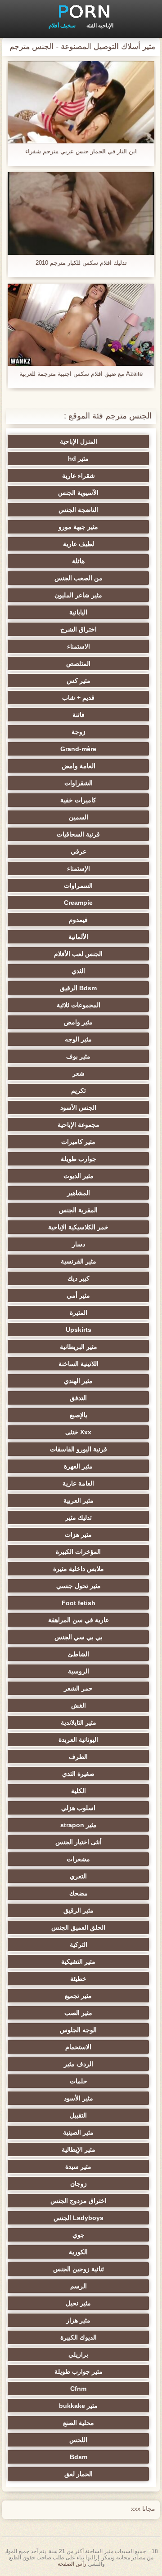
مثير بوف (78, 1056)
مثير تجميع (78, 1996)
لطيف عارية (79, 544)
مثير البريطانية (79, 1347)
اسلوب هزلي (78, 1808)
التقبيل (78, 2115)
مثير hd (78, 458)
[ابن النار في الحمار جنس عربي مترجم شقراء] (81, 102)
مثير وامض (78, 1022)
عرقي (79, 851)
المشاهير (79, 1193)
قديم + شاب (78, 698)
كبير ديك (79, 1278)
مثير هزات (78, 1535)
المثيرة (79, 1312)
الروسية (79, 1671)
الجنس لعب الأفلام (78, 954)
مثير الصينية (78, 2132)
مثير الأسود (79, 2098)
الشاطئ (79, 1654)
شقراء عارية (79, 476)
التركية (79, 1944)
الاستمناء (79, 646)
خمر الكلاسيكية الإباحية (78, 1227)
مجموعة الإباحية (79, 1125)
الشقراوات (79, 783)
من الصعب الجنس (79, 578)
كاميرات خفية (78, 800)
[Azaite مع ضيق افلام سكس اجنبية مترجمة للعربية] (81, 325)
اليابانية (78, 612)
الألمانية (78, 937)
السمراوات (78, 885)
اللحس (78, 2440)
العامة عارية (78, 1483)
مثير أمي (78, 1295)
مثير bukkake (78, 2406)
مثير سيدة (78, 2167)
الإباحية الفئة (100, 26)
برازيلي (78, 2354)
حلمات (79, 2081)
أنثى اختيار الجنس (79, 1842)
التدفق (78, 1398)
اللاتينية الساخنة (79, 1364)
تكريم (79, 1090)
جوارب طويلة (79, 1159)
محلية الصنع (79, 2423)
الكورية (78, 2252)
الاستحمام (78, 2047)
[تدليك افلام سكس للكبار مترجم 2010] (81, 213)
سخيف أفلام (62, 26)
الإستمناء (79, 868)
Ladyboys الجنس (79, 2218)
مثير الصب (78, 2013)
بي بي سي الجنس (79, 1637)
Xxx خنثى (78, 1432)
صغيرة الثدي (78, 1774)
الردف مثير (79, 2064)
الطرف (78, 1757)
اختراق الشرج (79, 629)
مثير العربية (79, 1500)
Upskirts (79, 1330)
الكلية (79, 1791)
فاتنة (79, 715)
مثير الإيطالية (79, 2149)
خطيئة (78, 1979)
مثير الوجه (78, 1039)
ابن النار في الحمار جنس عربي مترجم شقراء (81, 151)
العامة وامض (79, 766)
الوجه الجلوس (78, 2030)
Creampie (78, 903)
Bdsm (79, 2457)
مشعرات (78, 1859)
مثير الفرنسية (79, 1261)
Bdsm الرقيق (78, 988)
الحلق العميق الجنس (78, 1927)
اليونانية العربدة (78, 1740)
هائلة (78, 561)
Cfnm (78, 2389)
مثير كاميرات (78, 1142)
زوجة (79, 732)
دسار (79, 1244)
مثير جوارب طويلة (79, 2371)
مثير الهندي (78, 1381)
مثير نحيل (78, 2303)
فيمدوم (78, 920)
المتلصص (78, 663)
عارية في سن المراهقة (79, 1620)
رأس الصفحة (72, 2564)
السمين (79, 817)
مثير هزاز (78, 2320)
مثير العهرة (78, 1466)
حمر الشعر (78, 1688)
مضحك (79, 1893)
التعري (78, 1876)
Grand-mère (78, 749)
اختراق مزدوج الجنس (79, 2201)
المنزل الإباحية (79, 441)
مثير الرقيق (79, 1910)
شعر (79, 1073)
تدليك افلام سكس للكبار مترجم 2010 (81, 263)
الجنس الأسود (78, 1108)
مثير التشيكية (78, 1962)
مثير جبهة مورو (78, 527)
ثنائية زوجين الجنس (79, 2269)
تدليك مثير (79, 1517)
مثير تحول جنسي (79, 1586)
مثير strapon (79, 1825)
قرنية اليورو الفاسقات (79, 1449)
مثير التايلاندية (79, 1722)
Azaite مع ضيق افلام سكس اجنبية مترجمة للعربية (81, 374)
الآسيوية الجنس (78, 493)
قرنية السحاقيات (78, 834)
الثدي (78, 971)
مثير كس (79, 681)
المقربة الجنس (78, 1210)
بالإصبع (79, 1415)
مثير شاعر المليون (78, 595)
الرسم (79, 2286)
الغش (79, 1705)
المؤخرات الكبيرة (78, 1552)
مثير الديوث (79, 1176)
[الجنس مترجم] (81, 11)
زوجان (79, 2184)
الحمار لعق (79, 2474)
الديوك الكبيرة (79, 2337)
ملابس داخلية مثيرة (79, 1569)
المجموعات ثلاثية (79, 1005)
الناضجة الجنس (78, 510)
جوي (79, 2235)
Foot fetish (79, 1603)
